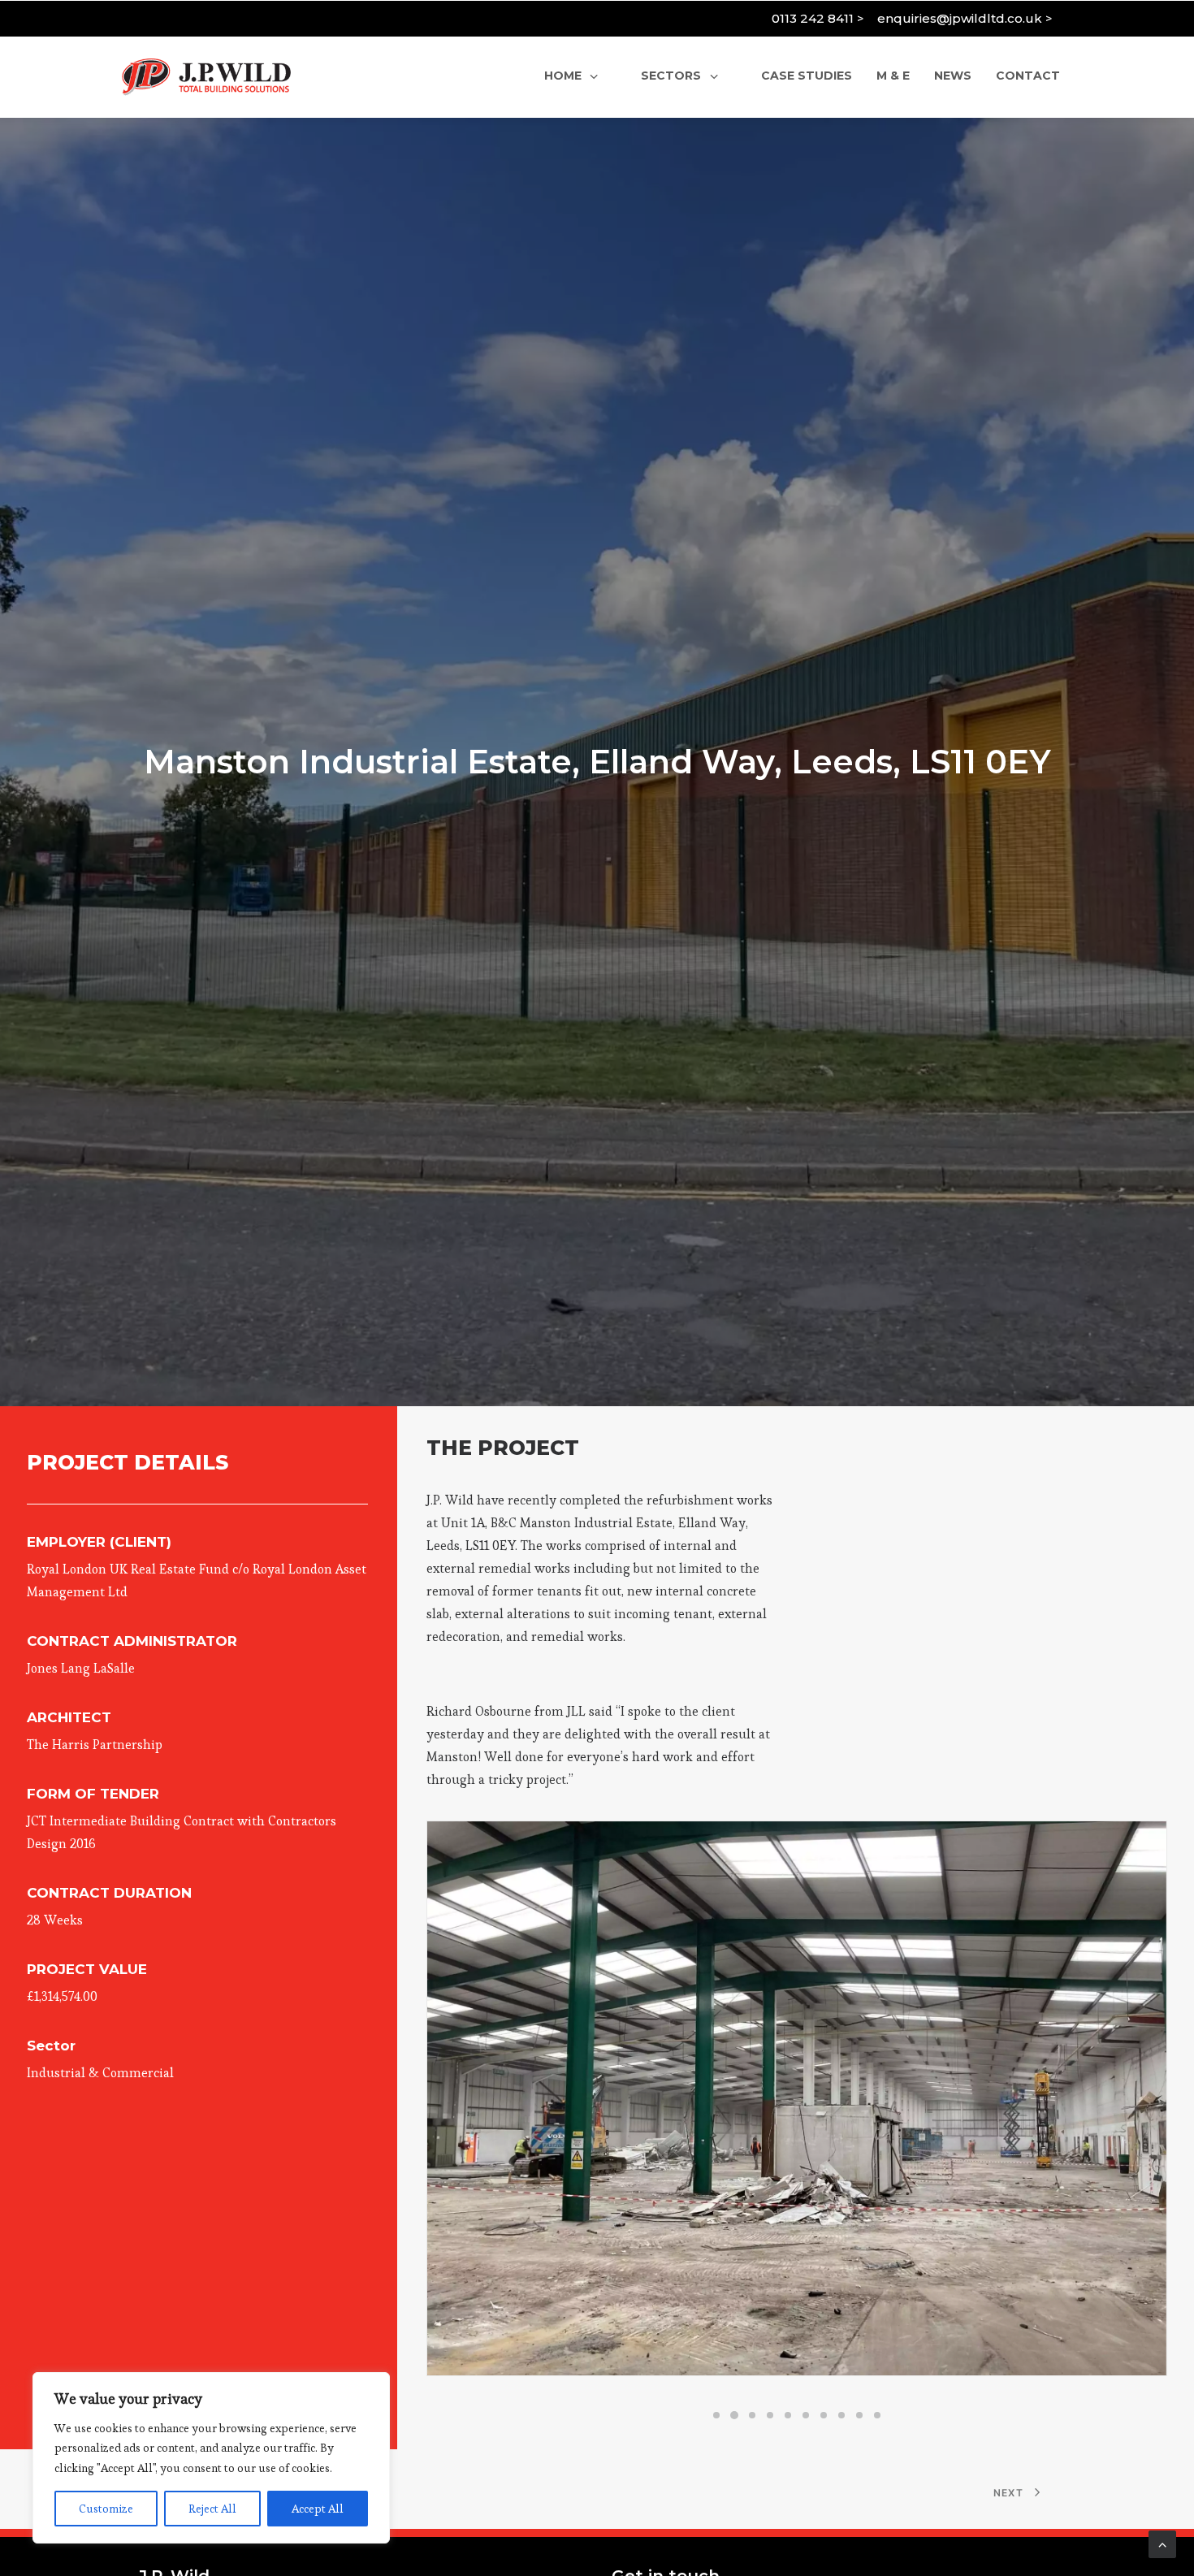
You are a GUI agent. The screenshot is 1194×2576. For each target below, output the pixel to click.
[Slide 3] (752, 2415)
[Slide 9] (859, 2415)
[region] (211, 2458)
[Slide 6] (806, 2415)
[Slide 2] (734, 2415)
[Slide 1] (716, 2415)
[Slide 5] (788, 2415)
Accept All (318, 2509)
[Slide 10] (877, 2415)
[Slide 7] (824, 2415)
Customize (106, 2509)
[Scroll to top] (1162, 2541)
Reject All (212, 2509)
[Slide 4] (770, 2415)
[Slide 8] (841, 2415)
